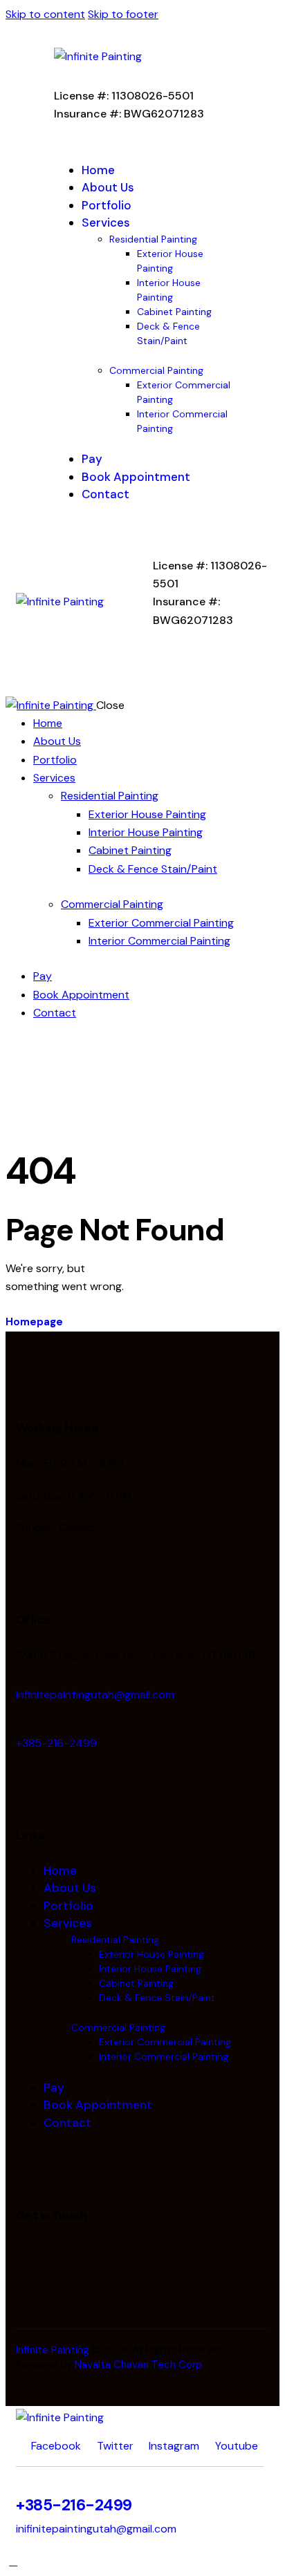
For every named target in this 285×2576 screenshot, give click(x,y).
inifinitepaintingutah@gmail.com (96, 2529)
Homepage (34, 1322)
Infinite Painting (53, 2350)
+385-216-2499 (56, 1743)
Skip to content (45, 14)
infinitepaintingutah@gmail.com (95, 1695)
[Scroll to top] (13, 2561)
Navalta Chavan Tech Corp (138, 2365)
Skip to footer (123, 14)
